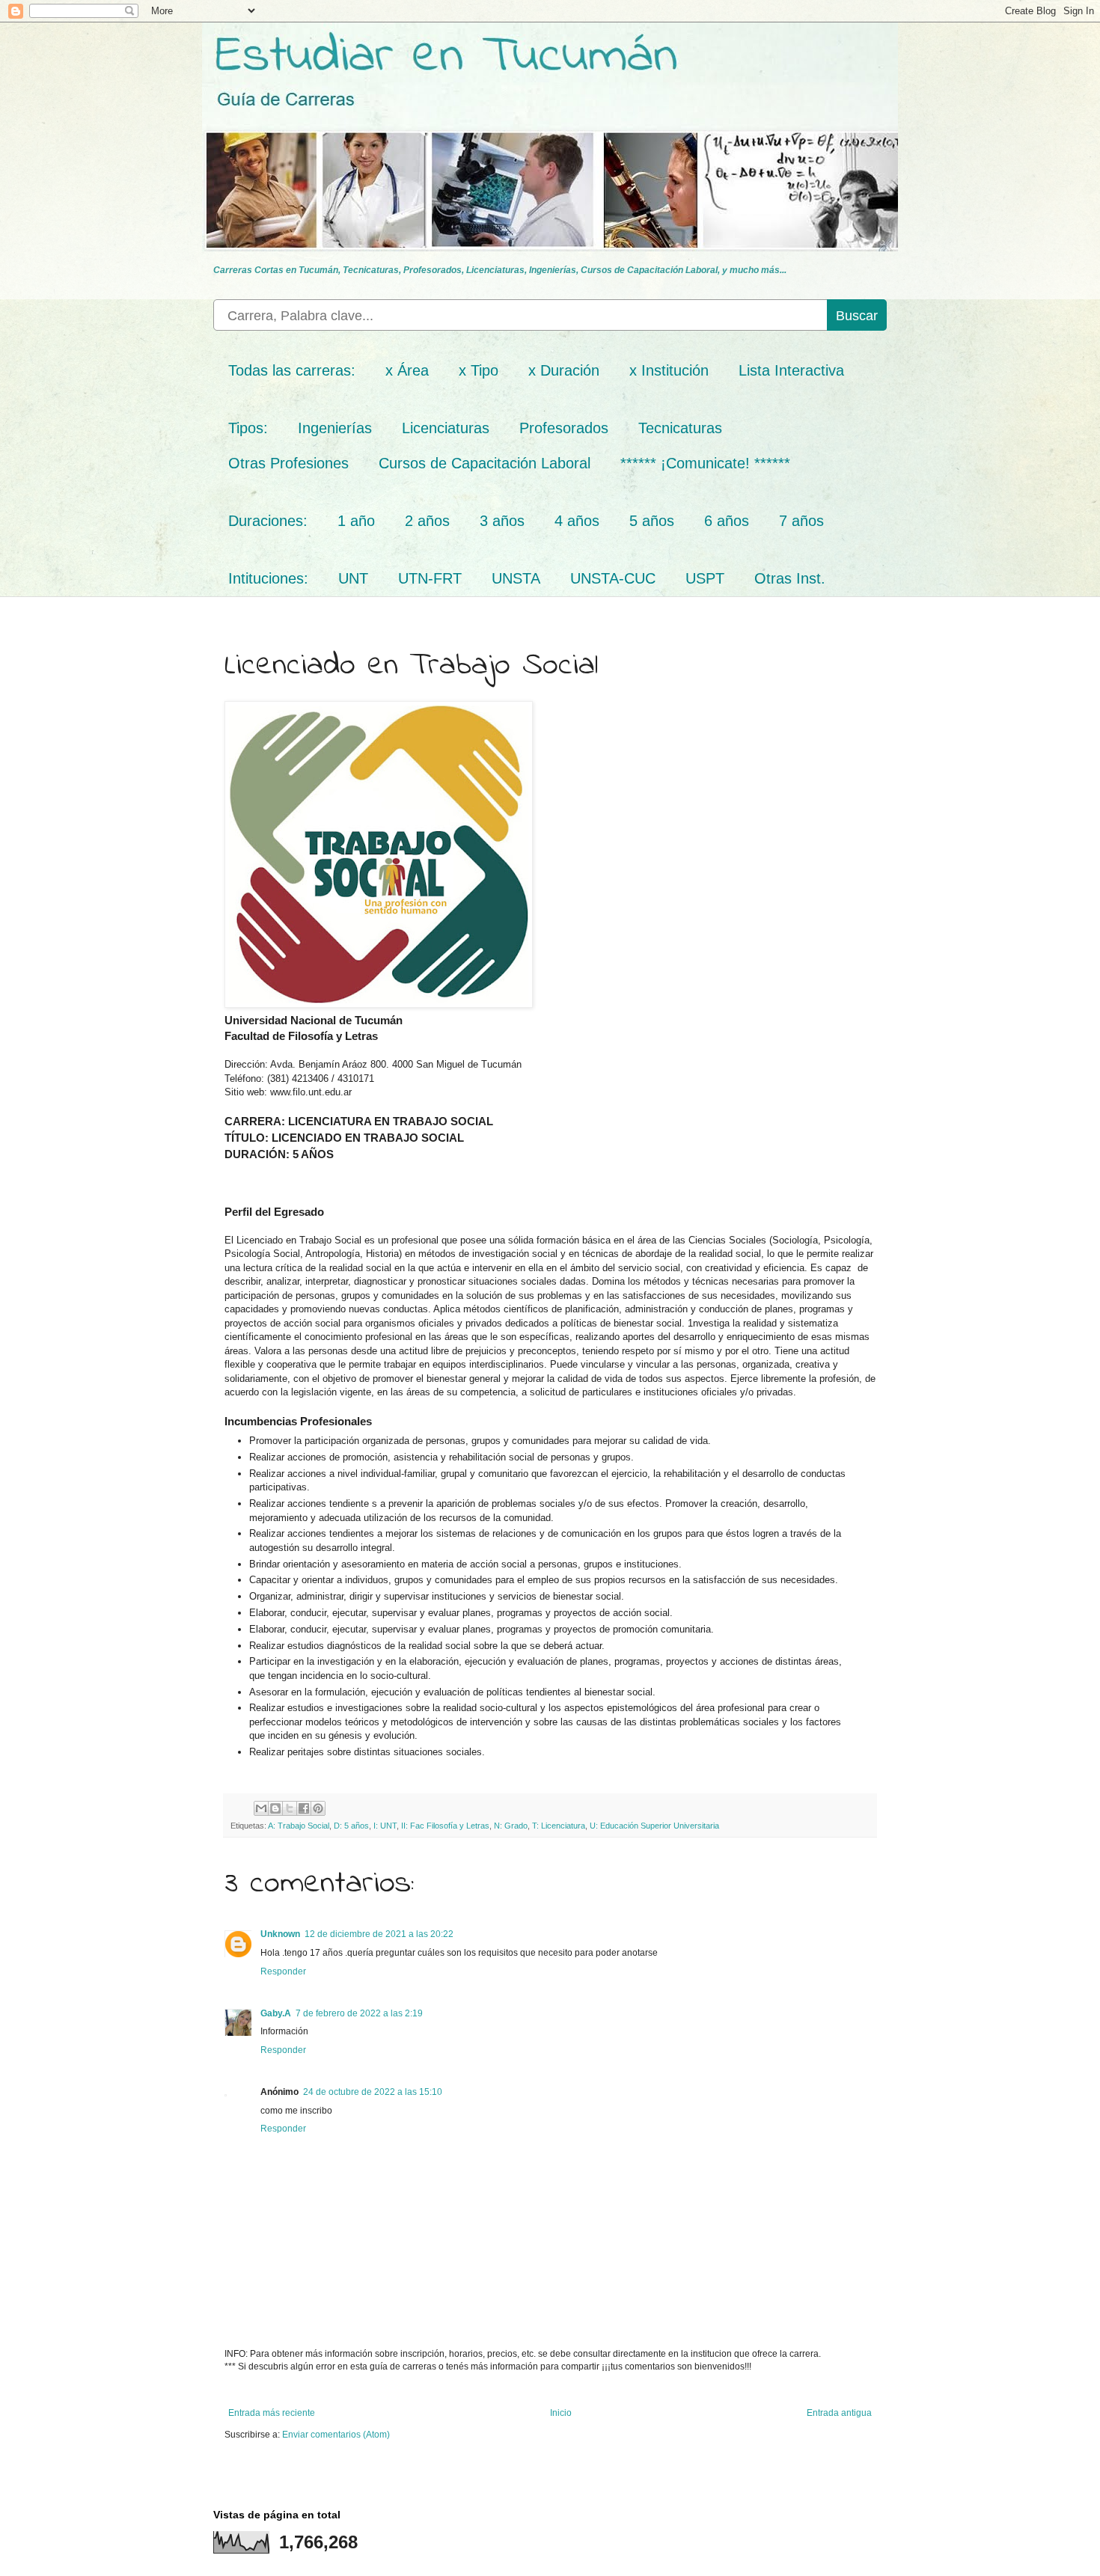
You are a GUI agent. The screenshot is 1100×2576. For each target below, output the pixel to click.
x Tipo (479, 370)
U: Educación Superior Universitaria (654, 1826)
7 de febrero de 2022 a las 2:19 (359, 2013)
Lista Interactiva (791, 370)
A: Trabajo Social (299, 1826)
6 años (727, 521)
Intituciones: (268, 578)
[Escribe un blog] (275, 1808)
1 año (356, 521)
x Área (407, 370)
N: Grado (511, 1826)
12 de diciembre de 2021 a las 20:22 (379, 1934)
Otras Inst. (790, 578)
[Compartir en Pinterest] (318, 1808)
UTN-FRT (430, 578)
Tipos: (248, 428)
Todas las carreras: (292, 370)
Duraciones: (268, 521)
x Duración (564, 370)
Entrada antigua (839, 2413)
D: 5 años (351, 1826)
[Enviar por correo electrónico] (261, 1808)
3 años (502, 521)
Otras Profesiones (288, 463)
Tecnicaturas (680, 428)
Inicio (561, 2413)
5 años (652, 521)
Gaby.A (276, 2013)
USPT (705, 578)
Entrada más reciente (272, 2413)
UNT (353, 578)
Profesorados (564, 428)
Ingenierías (335, 428)
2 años (427, 521)
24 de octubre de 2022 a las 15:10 (373, 2092)
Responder (283, 1971)
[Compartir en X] (290, 1808)
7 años (801, 521)
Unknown (280, 1934)
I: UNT (385, 1826)
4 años (577, 521)
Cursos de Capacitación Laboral (485, 463)
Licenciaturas (446, 428)
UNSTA (516, 578)
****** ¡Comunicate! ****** (705, 463)
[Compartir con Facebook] (304, 1808)
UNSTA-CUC (613, 578)
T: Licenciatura (559, 1826)
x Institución (669, 370)
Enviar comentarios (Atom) (336, 2435)
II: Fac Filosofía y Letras (445, 1826)
